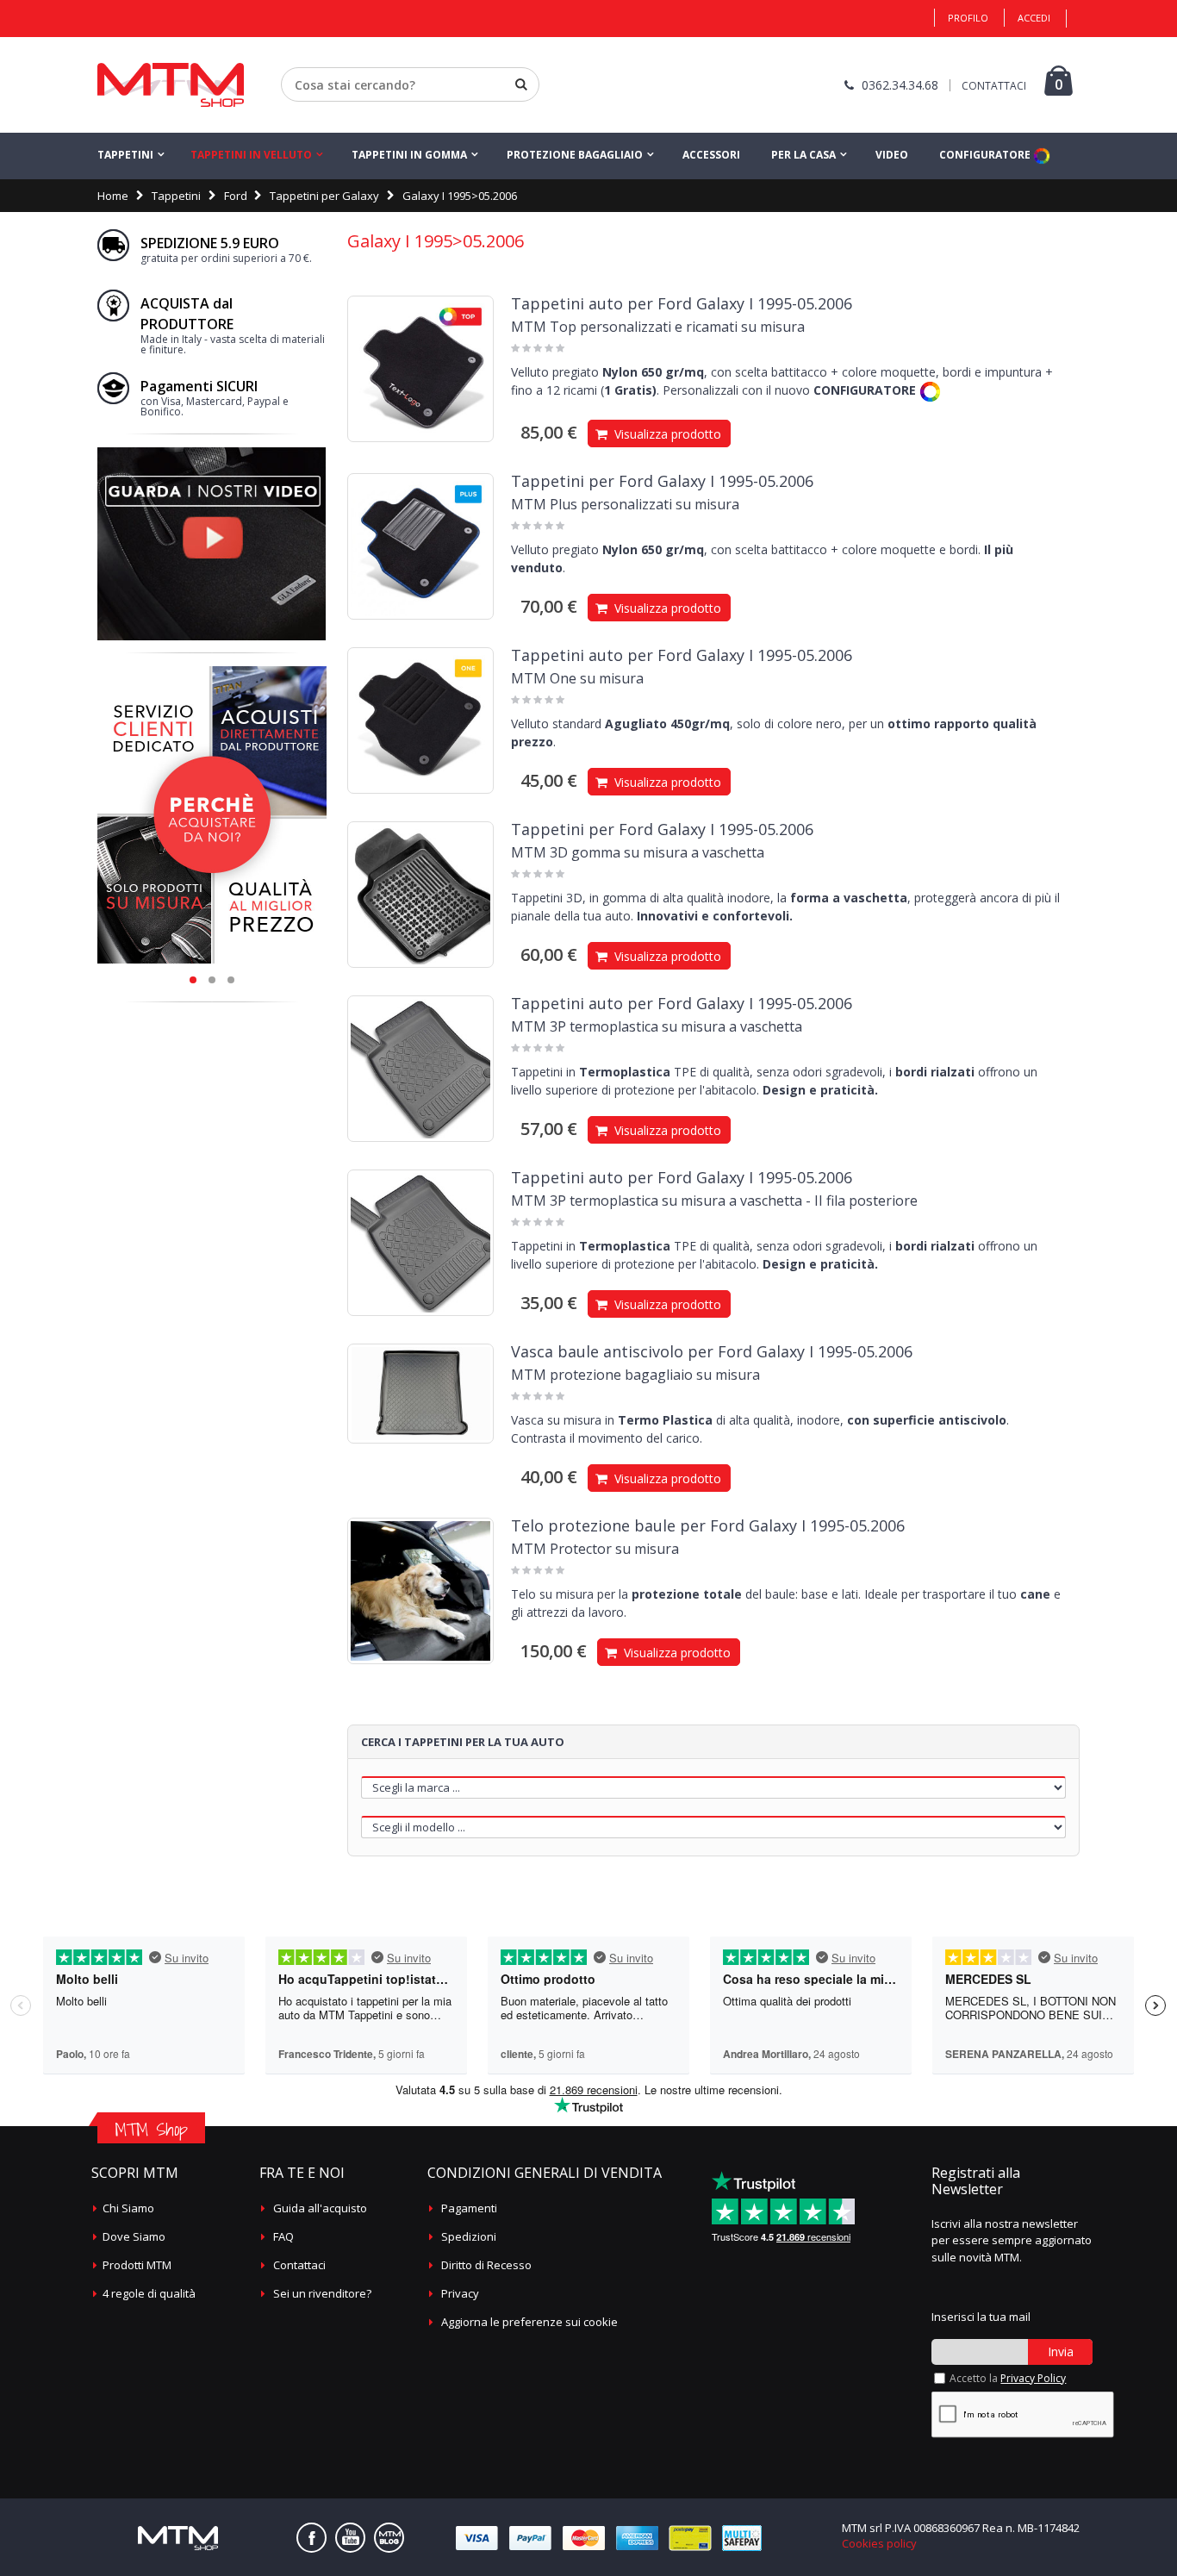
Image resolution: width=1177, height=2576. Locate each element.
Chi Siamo (128, 2208)
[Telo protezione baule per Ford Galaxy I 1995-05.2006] (420, 1591)
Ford (236, 196)
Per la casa (803, 155)
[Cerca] (521, 84)
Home (113, 196)
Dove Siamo (134, 2236)
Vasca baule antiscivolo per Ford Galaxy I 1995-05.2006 (712, 1351)
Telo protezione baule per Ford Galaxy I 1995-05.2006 (708, 1525)
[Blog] (389, 2538)
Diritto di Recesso (486, 2265)
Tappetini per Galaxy (324, 196)
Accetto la (1008, 2378)
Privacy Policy (1033, 2378)
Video (892, 155)
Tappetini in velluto (251, 155)
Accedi (1034, 18)
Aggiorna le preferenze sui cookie (529, 2322)
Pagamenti (469, 2208)
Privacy (460, 2293)
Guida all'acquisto (320, 2208)
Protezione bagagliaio (575, 155)
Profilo (968, 18)
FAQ (283, 2236)
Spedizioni (469, 2236)
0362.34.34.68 (900, 85)
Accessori (711, 155)
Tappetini (125, 155)
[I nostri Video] (212, 452)
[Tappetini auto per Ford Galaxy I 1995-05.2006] (420, 369)
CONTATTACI (994, 86)
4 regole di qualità (149, 2293)
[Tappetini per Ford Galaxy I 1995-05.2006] (420, 546)
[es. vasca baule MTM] (420, 1394)
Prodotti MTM (137, 2265)
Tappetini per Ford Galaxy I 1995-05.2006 (662, 481)
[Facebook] (311, 2538)
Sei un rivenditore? (322, 2293)
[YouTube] (350, 2538)
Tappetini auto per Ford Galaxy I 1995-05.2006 (682, 303)
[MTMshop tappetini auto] (171, 85)
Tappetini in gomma (409, 155)
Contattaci (299, 2265)
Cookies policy (879, 2543)
